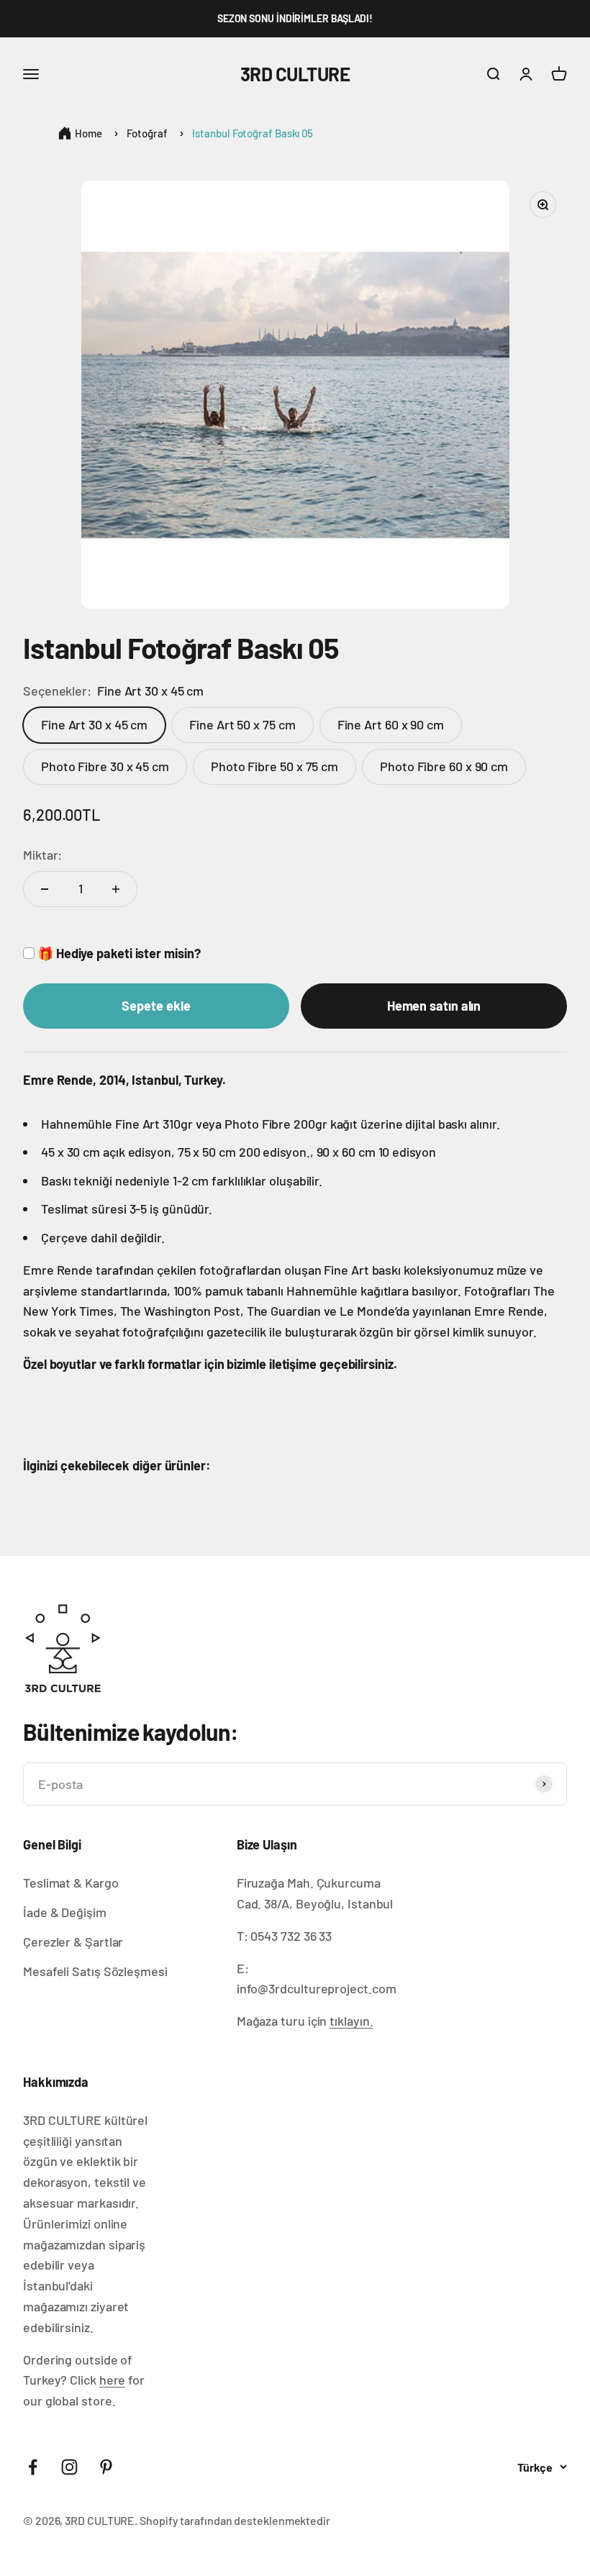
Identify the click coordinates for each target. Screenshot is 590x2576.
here (113, 2380)
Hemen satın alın (434, 1006)
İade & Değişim (65, 1912)
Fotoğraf (147, 133)
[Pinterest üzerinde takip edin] (106, 2467)
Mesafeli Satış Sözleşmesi (95, 1971)
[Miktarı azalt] (45, 889)
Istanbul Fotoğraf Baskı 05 (253, 133)
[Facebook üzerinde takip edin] (33, 2467)
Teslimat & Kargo (71, 1883)
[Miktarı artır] (116, 889)
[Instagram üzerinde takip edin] (69, 2467)
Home (88, 133)
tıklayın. (351, 2021)
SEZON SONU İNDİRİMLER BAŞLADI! (295, 18)
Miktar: (42, 855)
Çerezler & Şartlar (73, 1942)
